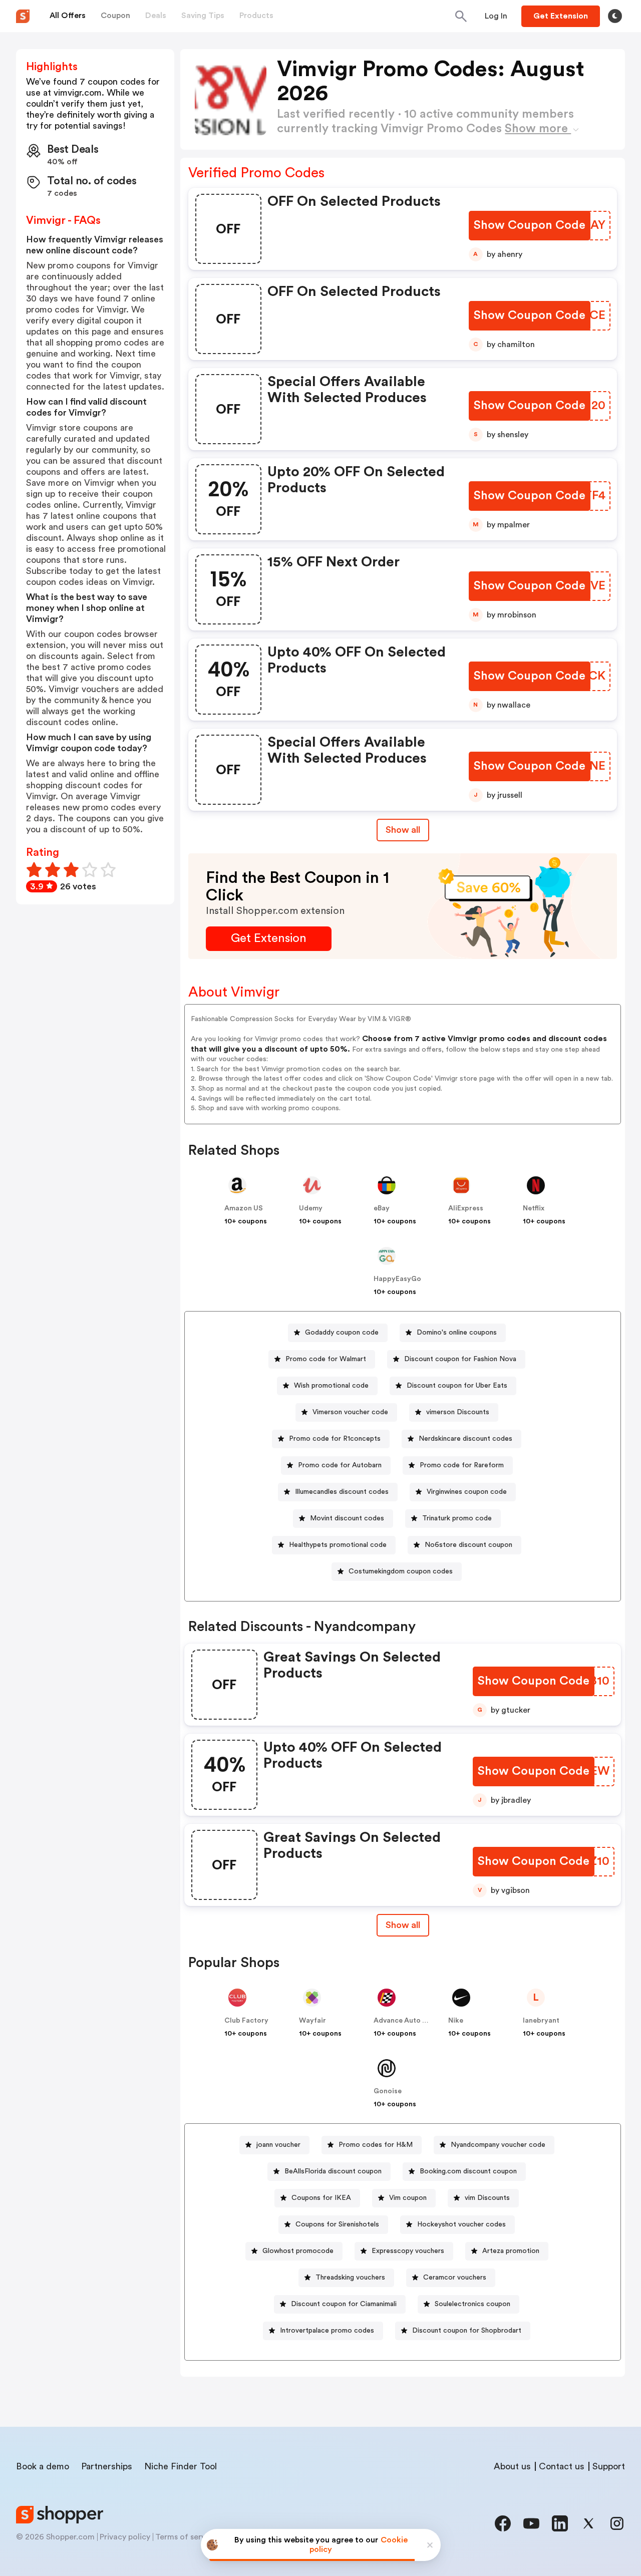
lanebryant (541, 2021)
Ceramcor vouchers (455, 2278)
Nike (456, 2021)
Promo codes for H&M (376, 2145)
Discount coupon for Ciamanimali (344, 2304)
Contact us (562, 2466)
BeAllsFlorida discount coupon (333, 2171)
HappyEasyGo (397, 1279)
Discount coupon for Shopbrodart (467, 2331)
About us (512, 2466)
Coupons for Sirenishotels (337, 2224)
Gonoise (388, 2091)
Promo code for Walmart (326, 1359)
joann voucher (278, 2145)
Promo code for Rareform (462, 1465)
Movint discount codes (347, 1518)
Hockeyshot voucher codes (461, 2224)
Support (609, 2466)
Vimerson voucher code (350, 1412)
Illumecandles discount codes (342, 1492)
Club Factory (246, 2021)
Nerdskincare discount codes (465, 1439)
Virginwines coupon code (467, 1492)
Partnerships (107, 2466)
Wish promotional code (331, 1386)
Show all (403, 830)
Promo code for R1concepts (335, 1439)
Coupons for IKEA (321, 2198)
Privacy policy (125, 2537)
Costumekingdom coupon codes (401, 1571)
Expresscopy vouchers (408, 2251)
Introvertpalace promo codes (327, 2331)
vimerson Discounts (458, 1412)
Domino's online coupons (457, 1333)
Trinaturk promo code (457, 1518)
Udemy (311, 1208)
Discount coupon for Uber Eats (457, 1386)
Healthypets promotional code (338, 1545)
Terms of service (186, 2537)
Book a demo (43, 2466)
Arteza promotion (511, 2251)
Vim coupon (408, 2198)
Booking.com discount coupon (468, 2171)
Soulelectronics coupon (472, 2304)
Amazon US (244, 1208)
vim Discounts (487, 2198)
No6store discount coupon (468, 1545)
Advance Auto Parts (407, 2021)
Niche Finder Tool (181, 2466)
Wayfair (312, 2021)
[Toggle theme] (615, 16)
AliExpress (466, 1208)
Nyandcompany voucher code (498, 2145)
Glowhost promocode (298, 2251)
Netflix (534, 1208)
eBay (382, 1208)
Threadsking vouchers (350, 2278)
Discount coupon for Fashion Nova (460, 1359)
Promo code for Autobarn (340, 1465)
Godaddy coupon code (342, 1333)
